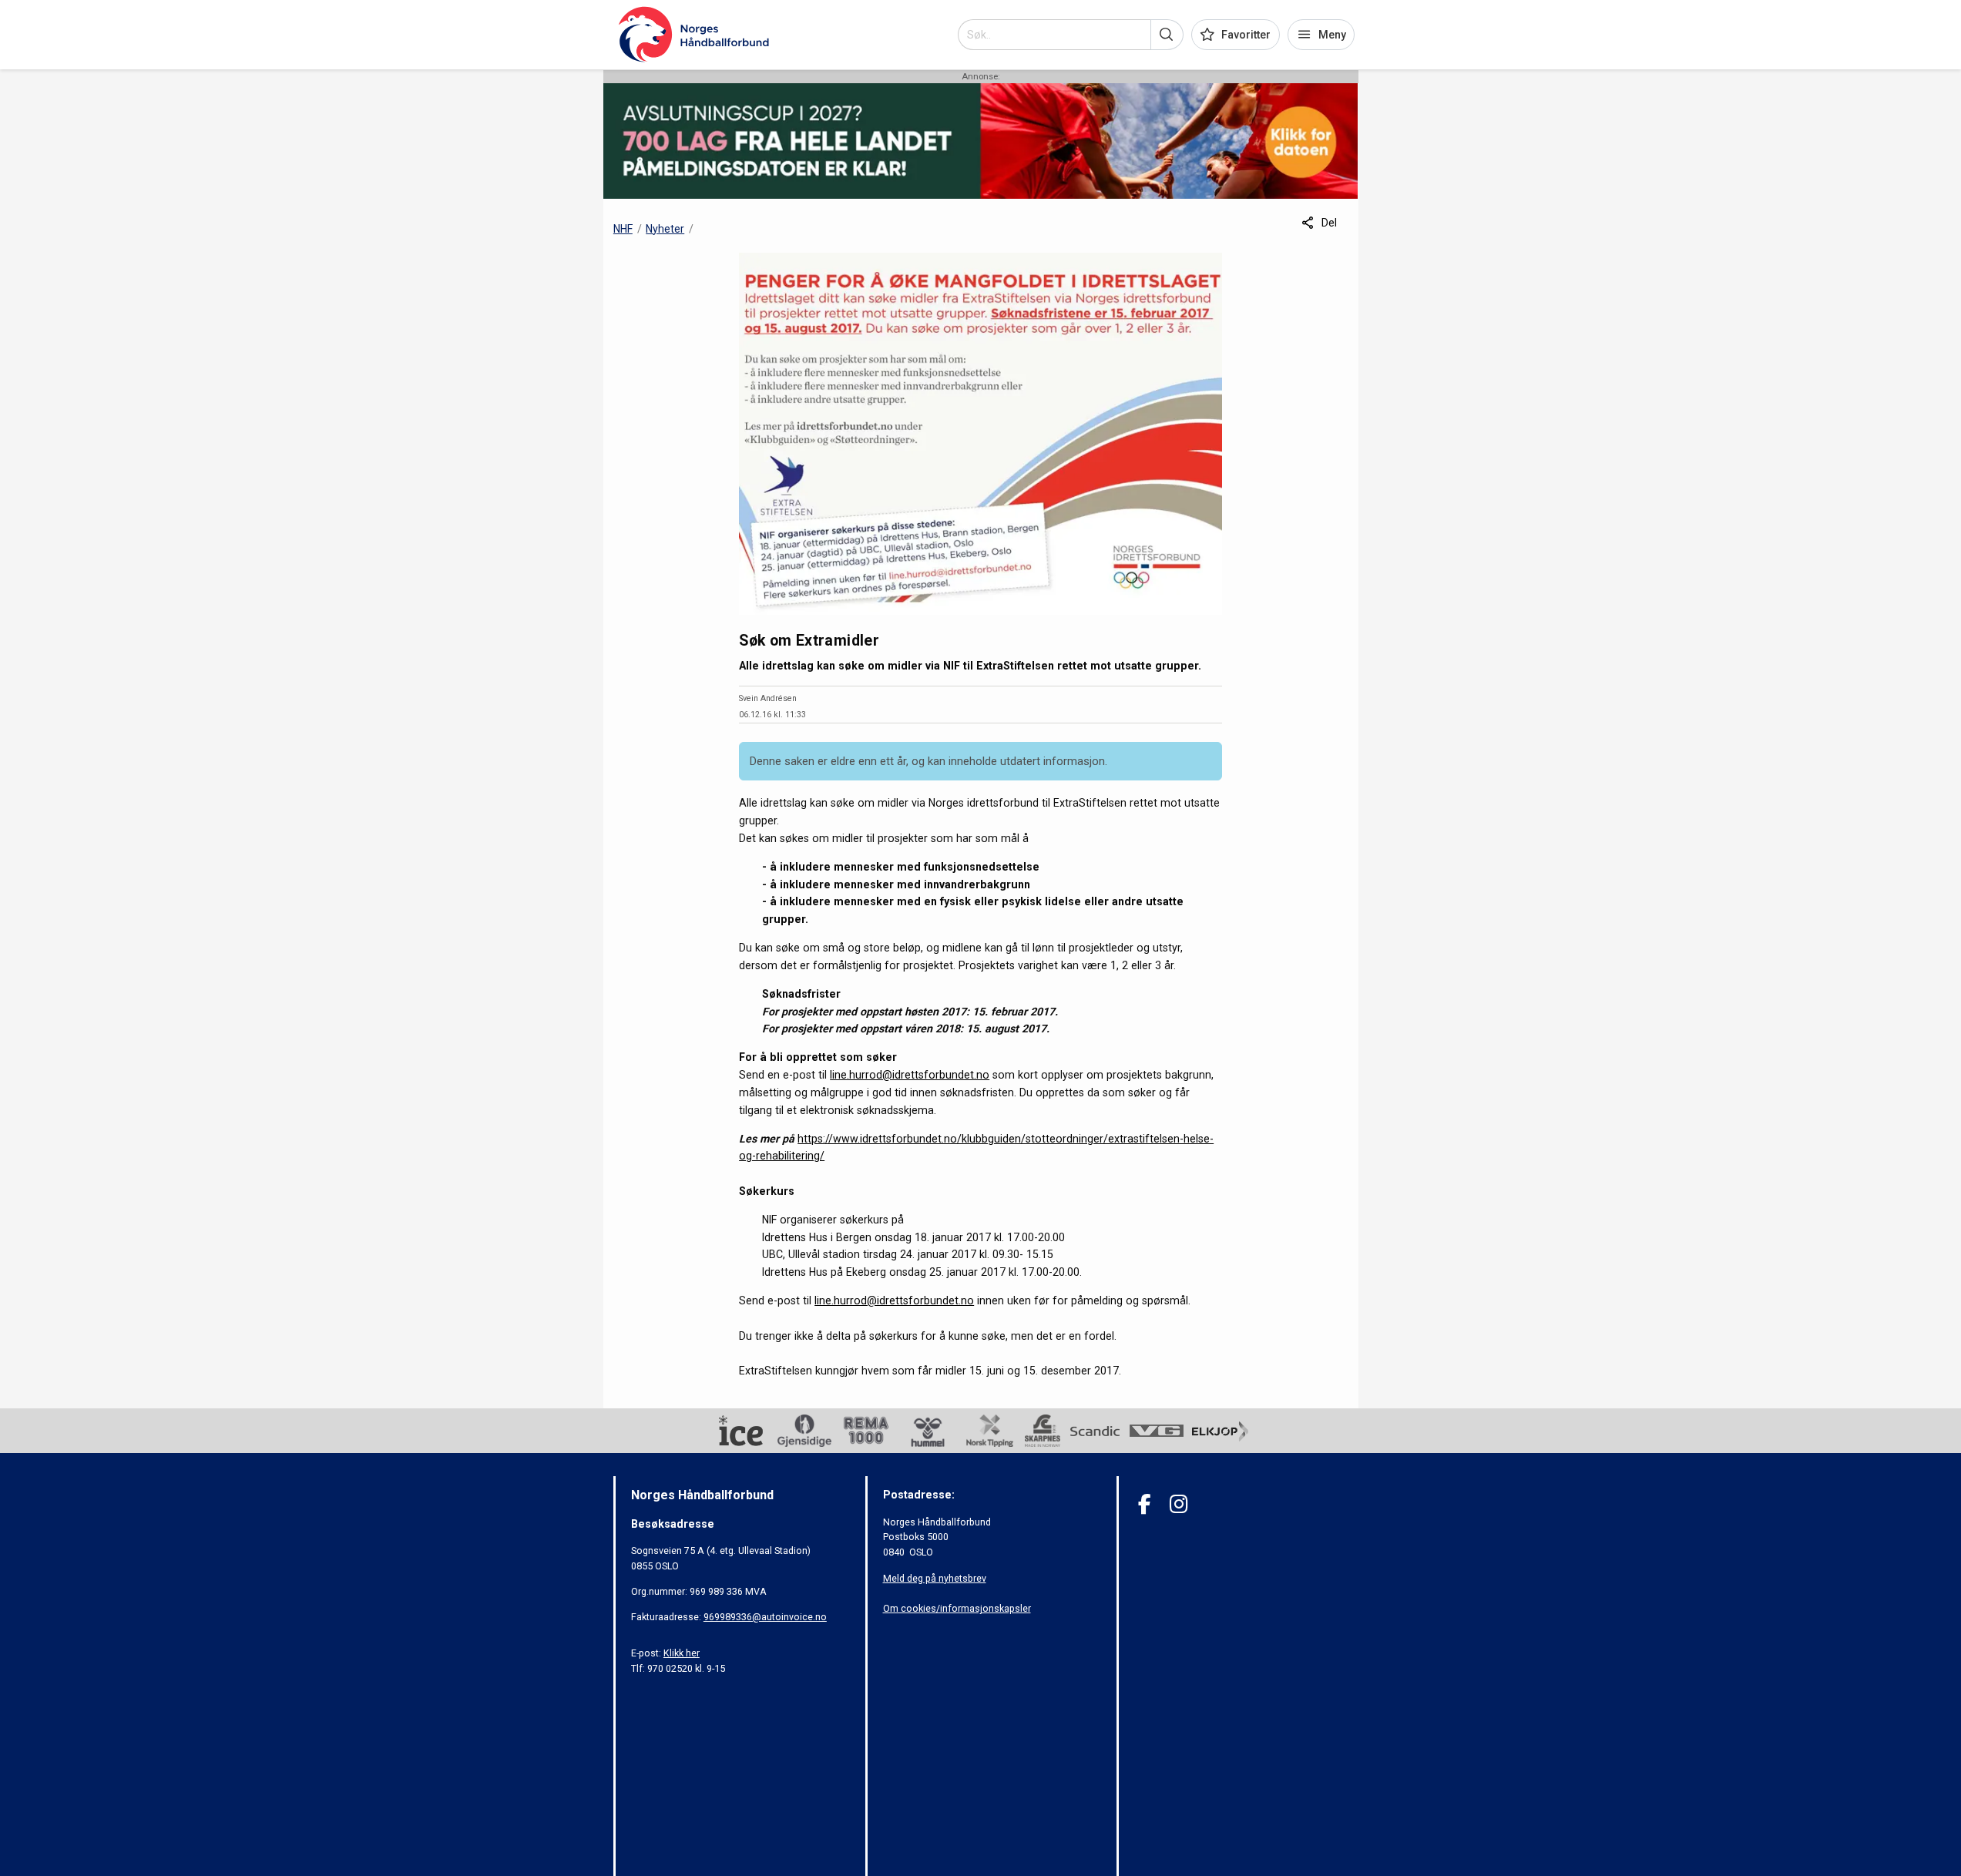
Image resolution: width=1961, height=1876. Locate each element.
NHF (623, 229)
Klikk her (682, 1653)
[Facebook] (1145, 1504)
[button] (1167, 35)
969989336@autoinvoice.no (765, 1617)
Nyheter (665, 229)
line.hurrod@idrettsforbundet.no (910, 1075)
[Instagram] (1179, 1504)
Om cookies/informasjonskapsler (957, 1608)
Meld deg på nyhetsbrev (935, 1578)
